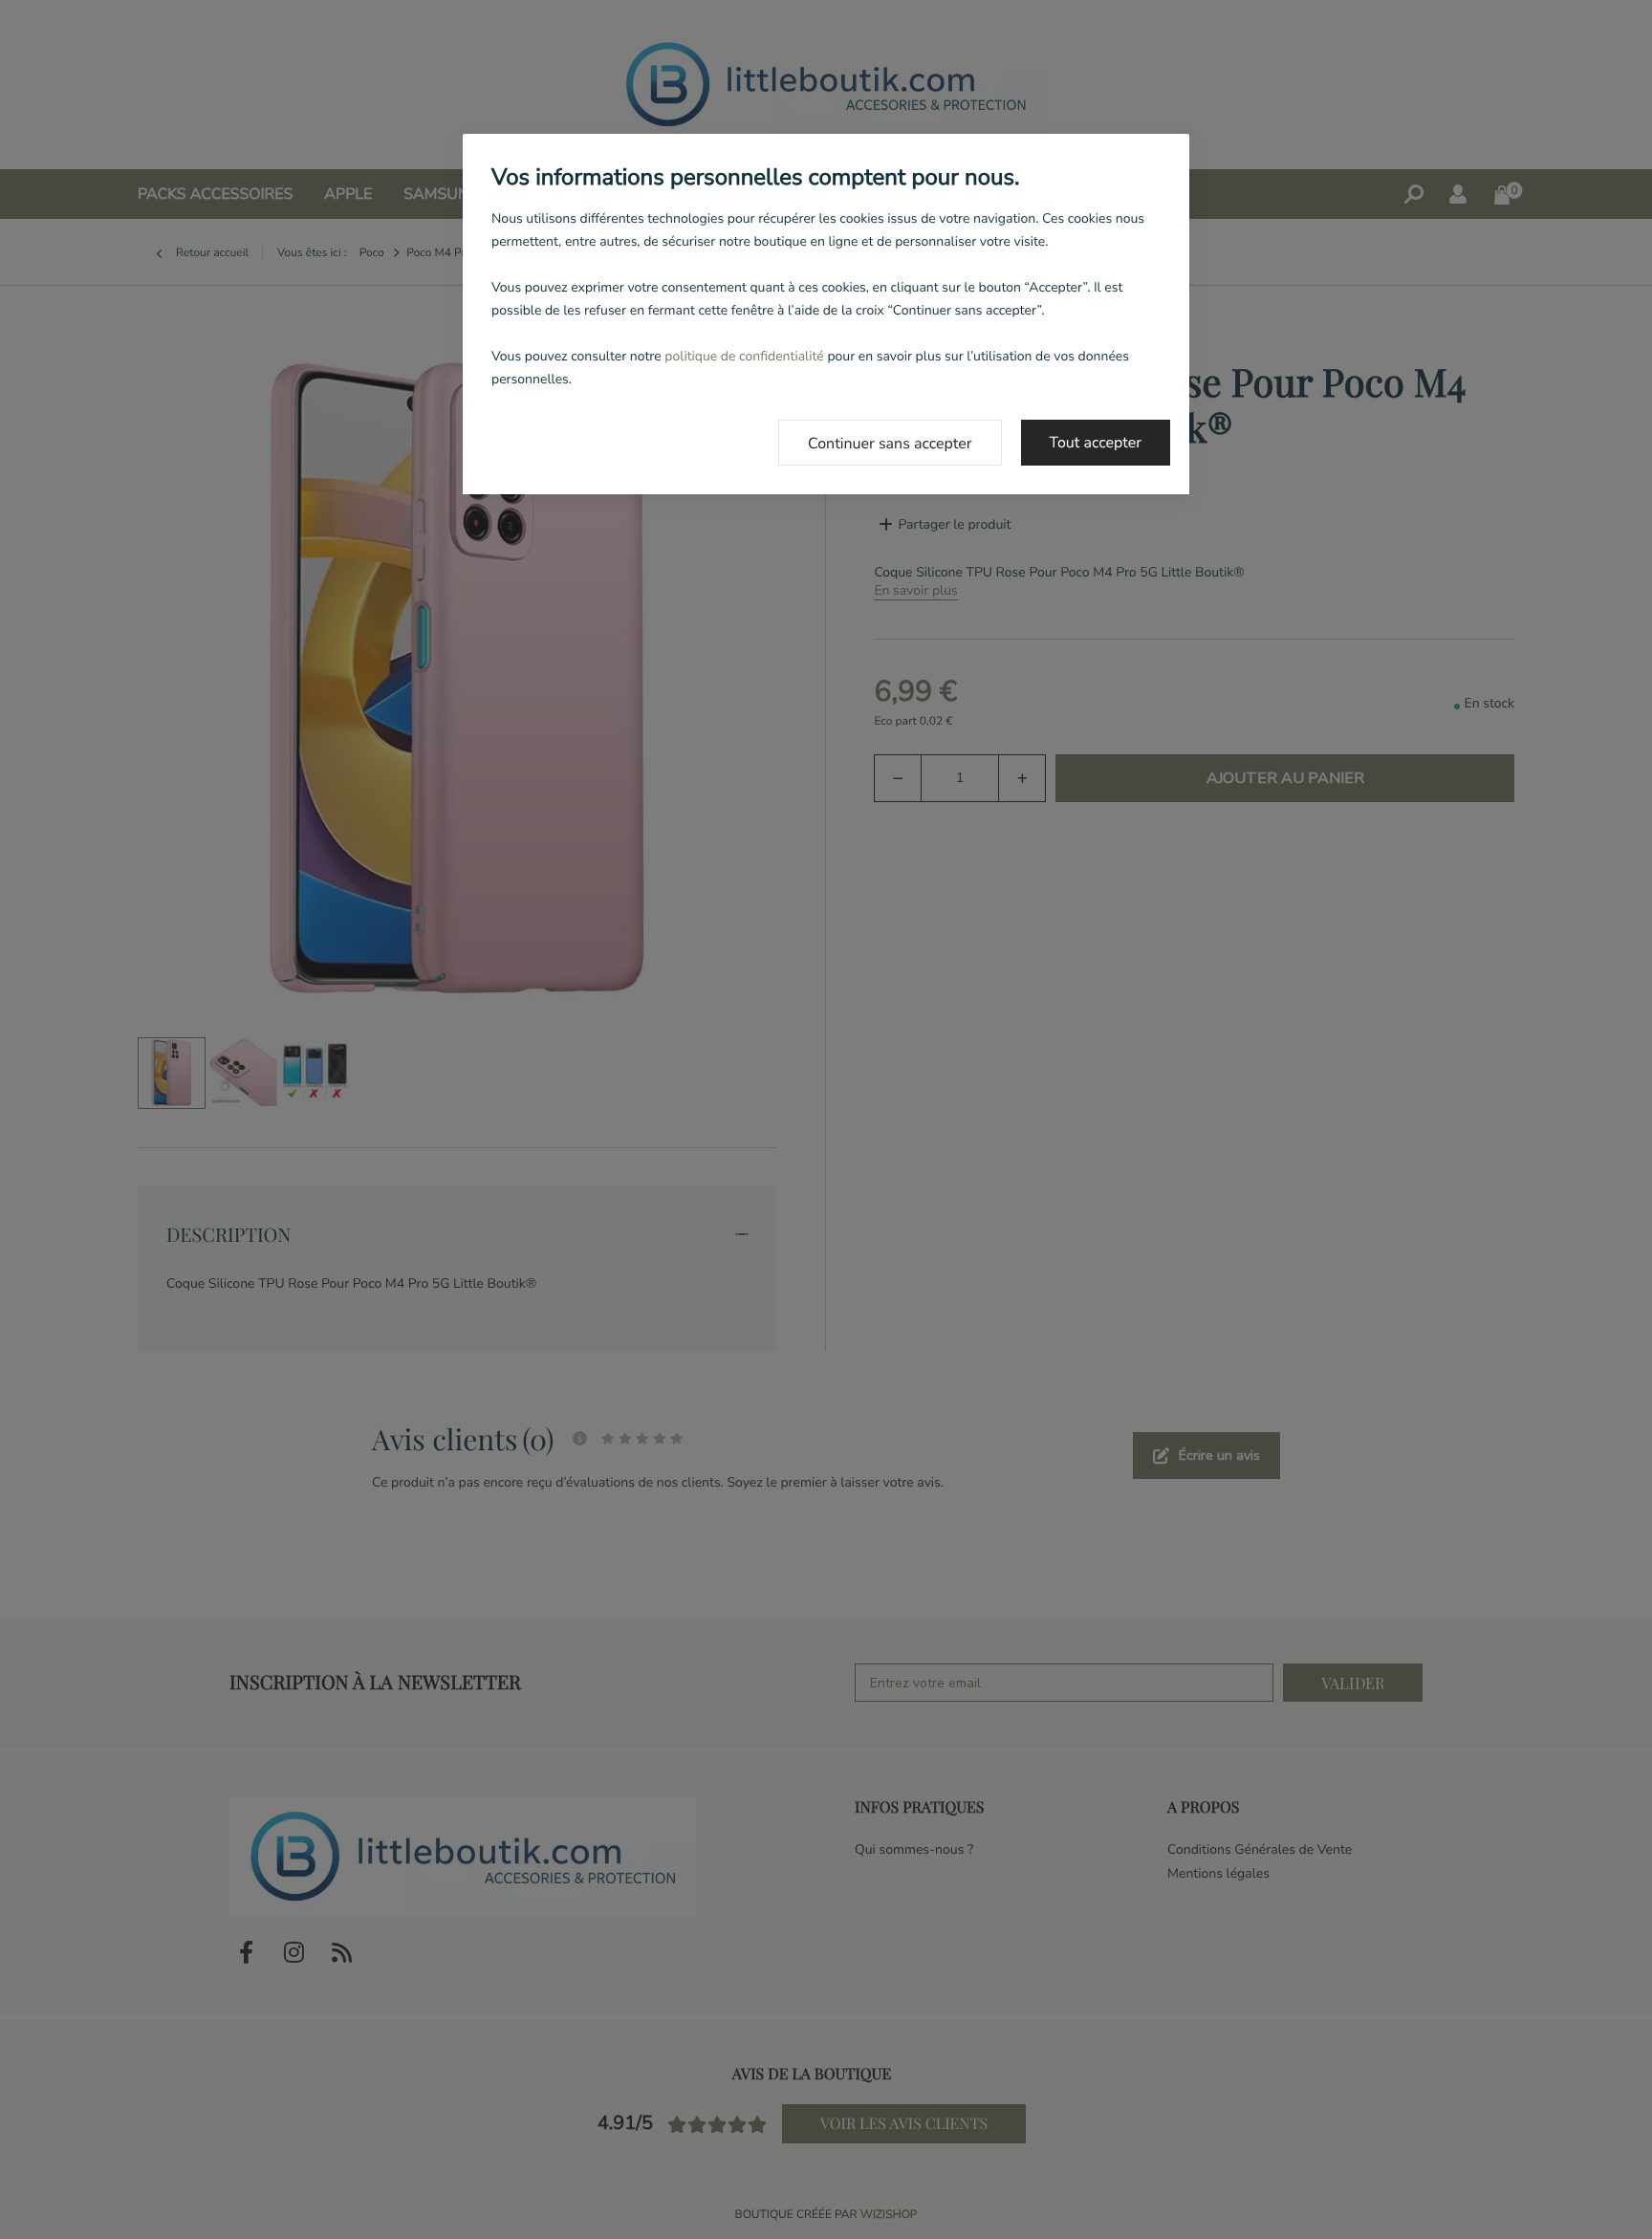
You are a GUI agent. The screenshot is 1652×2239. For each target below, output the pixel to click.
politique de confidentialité (744, 356)
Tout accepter (1096, 443)
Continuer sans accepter (890, 444)
